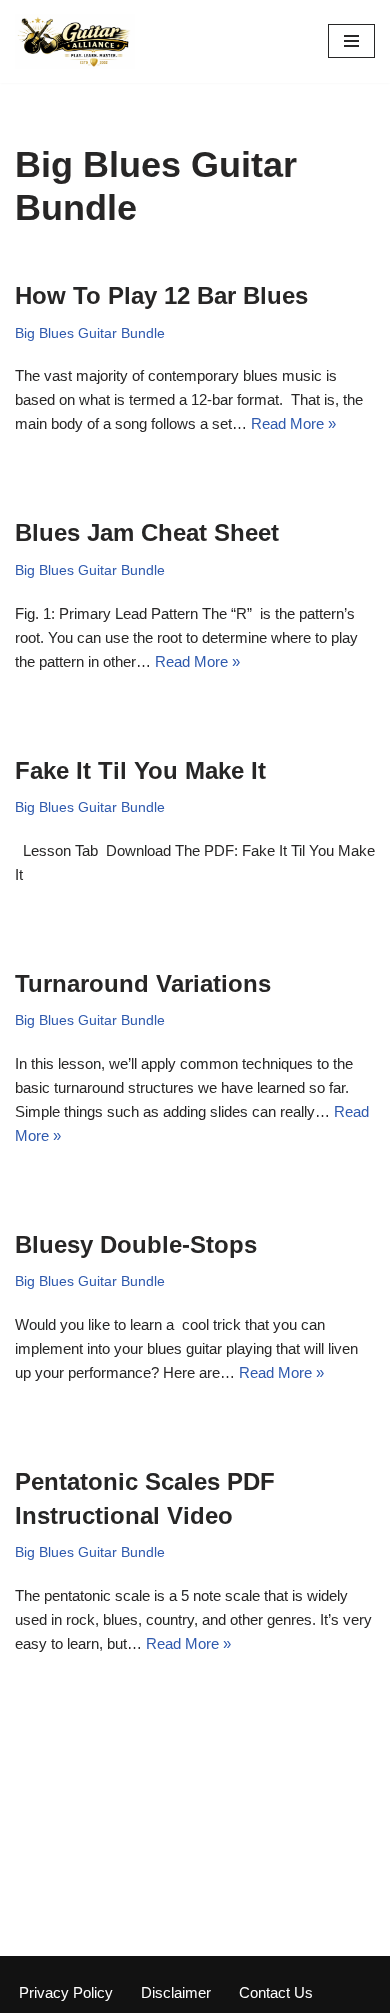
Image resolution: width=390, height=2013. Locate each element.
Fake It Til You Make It (140, 770)
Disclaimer (176, 1992)
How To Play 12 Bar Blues (161, 295)
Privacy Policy (66, 1992)
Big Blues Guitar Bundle (90, 333)
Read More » (293, 423)
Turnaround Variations (143, 983)
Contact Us (276, 1992)
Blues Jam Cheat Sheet (147, 532)
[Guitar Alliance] (75, 41)
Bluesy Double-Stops (136, 1244)
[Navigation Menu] (351, 41)
